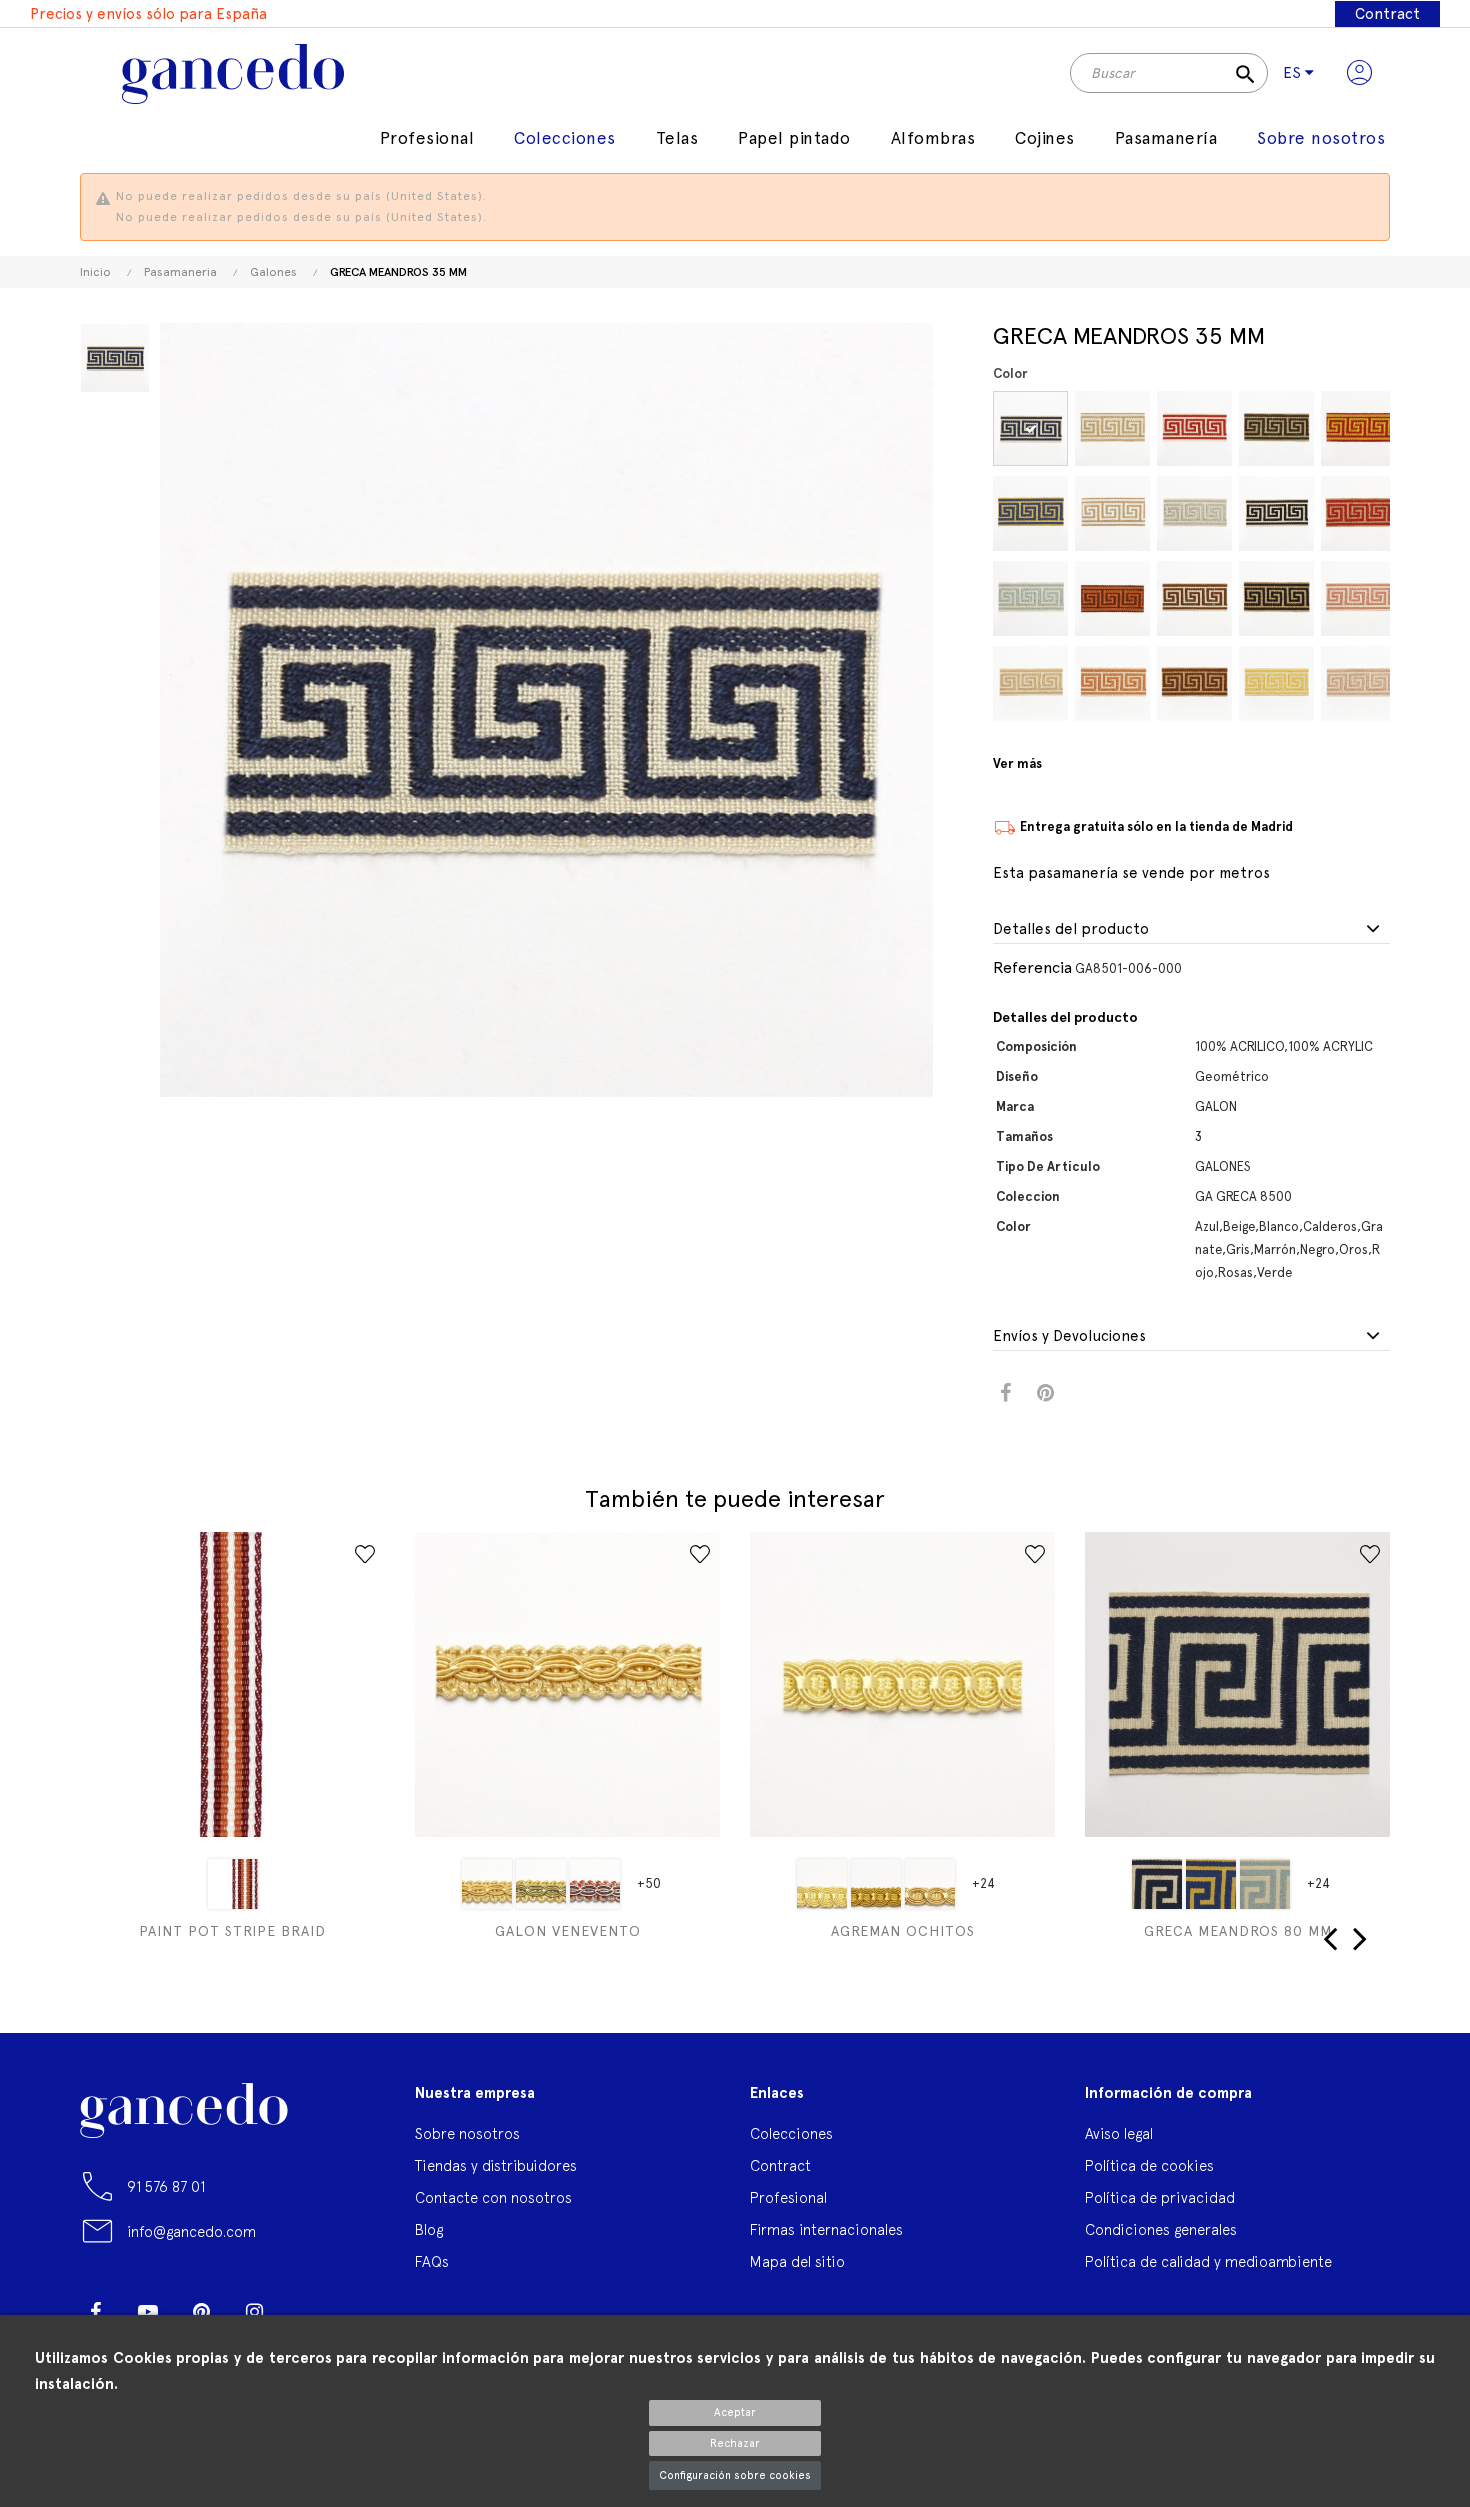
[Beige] (1030, 683)
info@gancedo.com (191, 2231)
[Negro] (1276, 513)
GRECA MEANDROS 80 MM (1238, 1931)
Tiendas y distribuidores (496, 2165)
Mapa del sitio (797, 2261)
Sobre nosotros (467, 2133)
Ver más (1017, 763)
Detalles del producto (1071, 929)
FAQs (432, 2261)
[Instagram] (254, 2312)
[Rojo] (1358, 513)
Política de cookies (1149, 2165)
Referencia (1032, 967)
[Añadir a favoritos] (365, 1554)
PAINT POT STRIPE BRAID (232, 1931)
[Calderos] (1112, 598)
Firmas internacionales (826, 2229)
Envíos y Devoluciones (1069, 1336)
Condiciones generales (1161, 2229)
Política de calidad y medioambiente (1208, 2261)
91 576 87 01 (166, 2186)
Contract (1387, 14)
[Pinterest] (201, 2312)
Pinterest (1045, 1393)
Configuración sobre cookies (735, 2475)
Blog (429, 2229)
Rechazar (735, 2443)
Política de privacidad (1160, 2197)
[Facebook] (95, 2312)
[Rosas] (1358, 598)
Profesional (788, 2197)
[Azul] (1030, 428)
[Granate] (1194, 428)
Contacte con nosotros (493, 2197)
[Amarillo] (487, 1884)
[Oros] (1276, 683)
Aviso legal (1119, 2133)
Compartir (1005, 1393)
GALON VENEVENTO (568, 1931)
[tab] (1191, 930)
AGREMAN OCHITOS (903, 1931)
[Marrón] (1194, 598)
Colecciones (791, 2133)
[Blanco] (1112, 513)
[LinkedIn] (307, 2304)
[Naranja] (233, 1884)
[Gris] (1194, 513)
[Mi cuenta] (1359, 73)
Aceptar (735, 2412)
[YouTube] (148, 2312)
